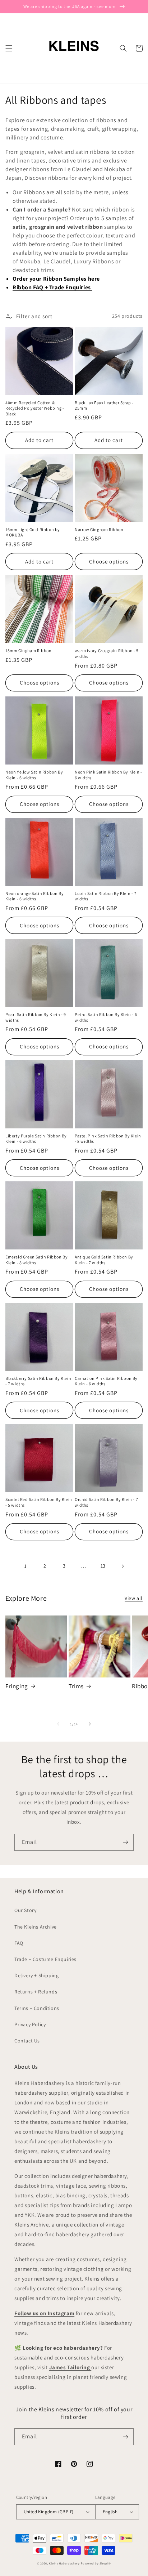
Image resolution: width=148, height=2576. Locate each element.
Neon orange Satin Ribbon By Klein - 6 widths (34, 896)
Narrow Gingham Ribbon (99, 529)
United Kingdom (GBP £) (49, 2512)
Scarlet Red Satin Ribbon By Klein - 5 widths (39, 1502)
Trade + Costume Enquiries (45, 1959)
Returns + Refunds (36, 1992)
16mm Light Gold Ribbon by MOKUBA (33, 532)
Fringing (17, 1686)
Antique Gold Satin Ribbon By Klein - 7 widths (104, 1260)
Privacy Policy (30, 2024)
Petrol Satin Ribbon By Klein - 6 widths (106, 1017)
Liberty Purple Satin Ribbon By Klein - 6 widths (36, 1139)
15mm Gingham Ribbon (28, 650)
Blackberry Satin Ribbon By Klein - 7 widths (38, 1381)
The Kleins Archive (36, 1927)
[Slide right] (90, 1724)
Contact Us (27, 2041)
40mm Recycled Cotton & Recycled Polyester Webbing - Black (35, 408)
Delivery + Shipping (36, 1975)
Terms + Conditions (37, 2008)
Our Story (25, 1910)
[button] (9, 48)
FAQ (19, 1943)
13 (103, 1566)
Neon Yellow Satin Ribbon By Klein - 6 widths (34, 775)
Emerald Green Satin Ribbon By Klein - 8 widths (36, 1260)
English (110, 2512)
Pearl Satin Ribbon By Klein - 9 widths (36, 1017)
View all (134, 1598)
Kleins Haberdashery (64, 2563)
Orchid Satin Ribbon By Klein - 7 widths (106, 1502)
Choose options (109, 561)
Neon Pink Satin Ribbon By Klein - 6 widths (108, 775)
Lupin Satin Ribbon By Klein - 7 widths (106, 896)
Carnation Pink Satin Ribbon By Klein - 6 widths (106, 1381)
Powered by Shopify (96, 2563)
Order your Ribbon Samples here (56, 279)
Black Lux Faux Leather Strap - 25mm (104, 405)
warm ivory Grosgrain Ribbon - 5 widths (107, 653)
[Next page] (122, 1566)
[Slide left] (58, 1724)
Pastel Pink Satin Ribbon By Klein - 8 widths (108, 1139)
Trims (76, 1686)
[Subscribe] (125, 1842)
